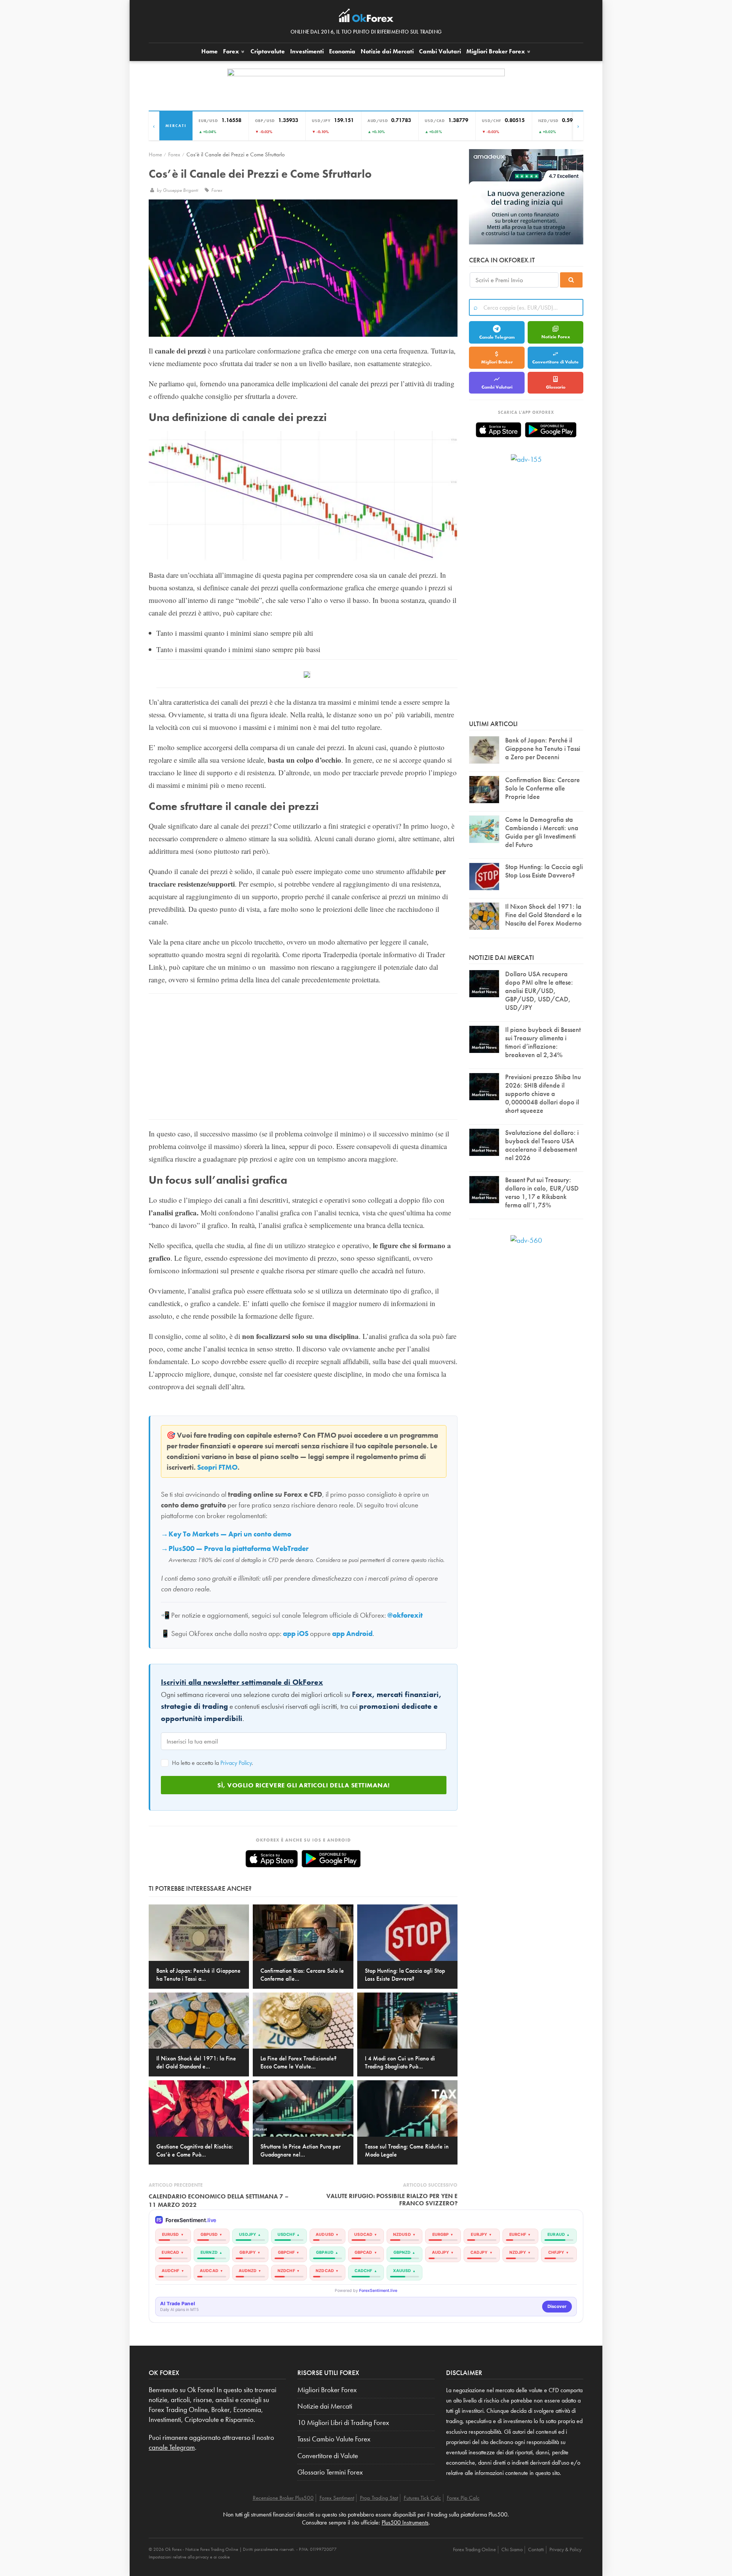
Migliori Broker (496, 51)
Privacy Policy (236, 1763)
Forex (232, 51)
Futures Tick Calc (422, 2498)
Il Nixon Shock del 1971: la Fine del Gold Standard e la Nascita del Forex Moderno (543, 915)
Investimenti (307, 51)
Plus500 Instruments (405, 2522)
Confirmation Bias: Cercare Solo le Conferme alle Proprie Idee (543, 788)
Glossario (556, 387)
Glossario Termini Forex (330, 2472)
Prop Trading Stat (379, 2498)
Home (209, 51)
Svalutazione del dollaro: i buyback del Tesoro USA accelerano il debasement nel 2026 (542, 1145)
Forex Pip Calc (463, 2498)
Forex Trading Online (474, 2549)
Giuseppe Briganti (181, 190)
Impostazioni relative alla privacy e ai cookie (189, 2557)
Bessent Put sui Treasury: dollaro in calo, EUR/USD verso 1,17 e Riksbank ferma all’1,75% (542, 1192)
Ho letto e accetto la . (212, 1763)
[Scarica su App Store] (272, 1859)
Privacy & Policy (565, 2549)
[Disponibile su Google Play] (331, 1859)
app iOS (296, 1634)
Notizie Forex (556, 337)
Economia (342, 51)
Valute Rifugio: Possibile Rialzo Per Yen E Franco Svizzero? (392, 2200)
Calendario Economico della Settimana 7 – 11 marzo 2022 (219, 2201)
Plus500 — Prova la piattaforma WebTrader (238, 1549)
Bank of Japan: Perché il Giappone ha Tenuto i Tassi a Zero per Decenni (543, 748)
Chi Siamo (512, 2549)
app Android (352, 1634)
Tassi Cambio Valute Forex (334, 2439)
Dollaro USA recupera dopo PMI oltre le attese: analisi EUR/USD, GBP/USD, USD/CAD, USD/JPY (539, 991)
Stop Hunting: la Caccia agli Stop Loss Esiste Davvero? (544, 871)
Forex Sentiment (337, 2498)
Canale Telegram (497, 337)
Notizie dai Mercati (387, 51)
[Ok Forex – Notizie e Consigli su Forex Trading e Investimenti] (366, 18)
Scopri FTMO (217, 1467)
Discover (557, 2306)
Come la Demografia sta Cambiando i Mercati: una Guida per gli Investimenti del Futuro (542, 832)
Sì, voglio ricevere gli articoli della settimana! (304, 1785)
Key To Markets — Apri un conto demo (230, 1534)
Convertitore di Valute (555, 362)
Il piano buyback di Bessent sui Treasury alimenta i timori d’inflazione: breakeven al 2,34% (543, 1042)
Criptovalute (268, 51)
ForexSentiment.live (378, 2291)
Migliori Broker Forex (327, 2390)
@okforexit (405, 1615)
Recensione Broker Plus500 (283, 2498)
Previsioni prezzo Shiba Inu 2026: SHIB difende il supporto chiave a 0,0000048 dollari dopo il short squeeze (543, 1094)
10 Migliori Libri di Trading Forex (343, 2423)
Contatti (536, 2549)
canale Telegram (172, 2447)
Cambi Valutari (440, 51)
